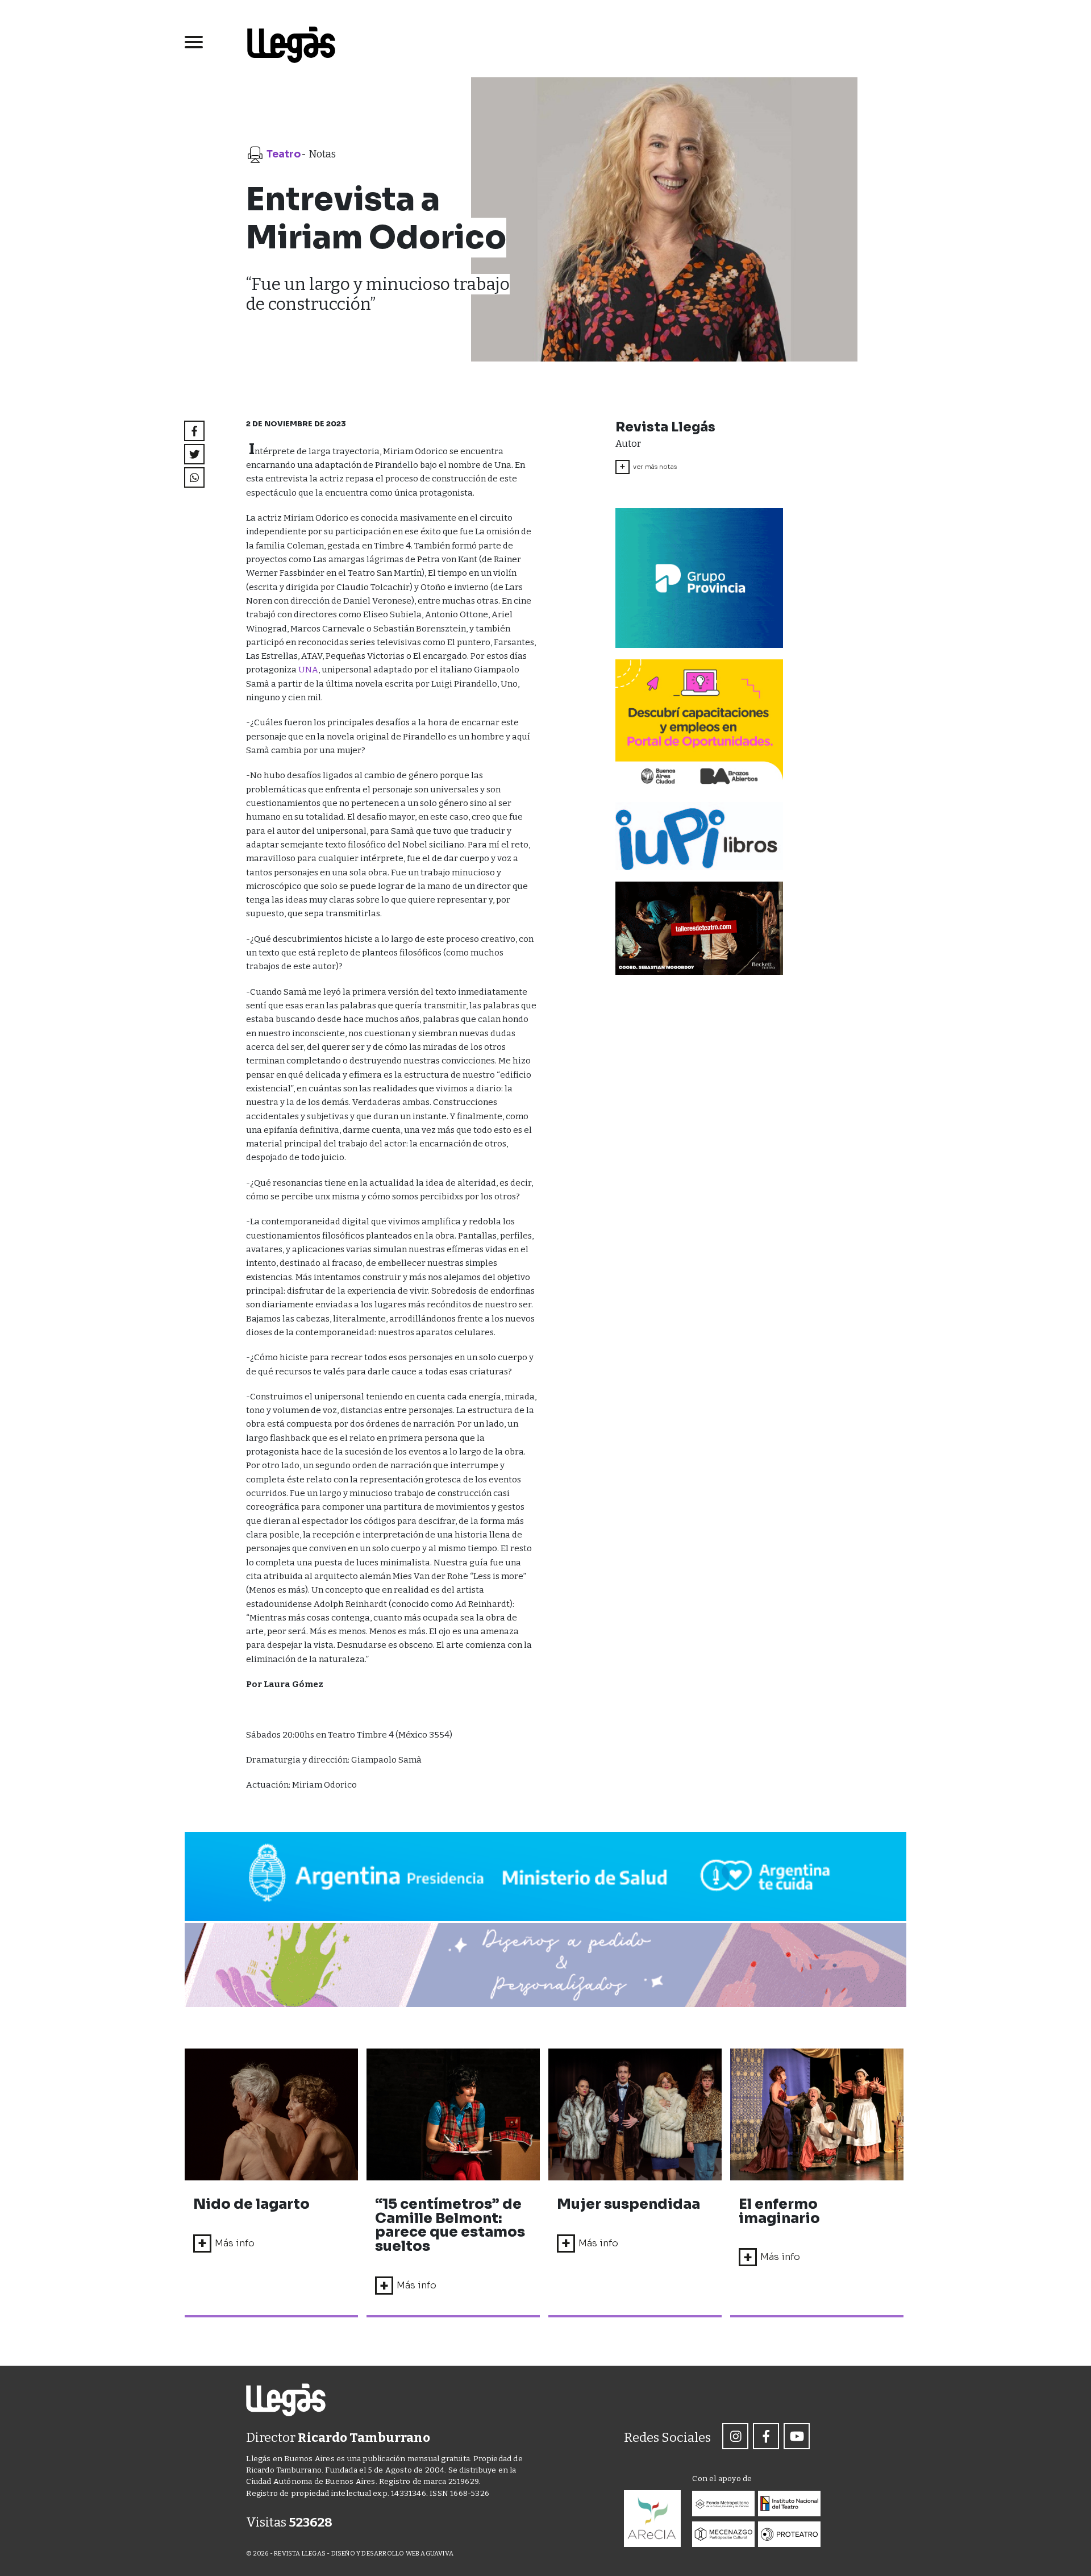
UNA (308, 670)
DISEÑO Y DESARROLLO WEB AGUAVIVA (392, 2554)
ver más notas (648, 467)
